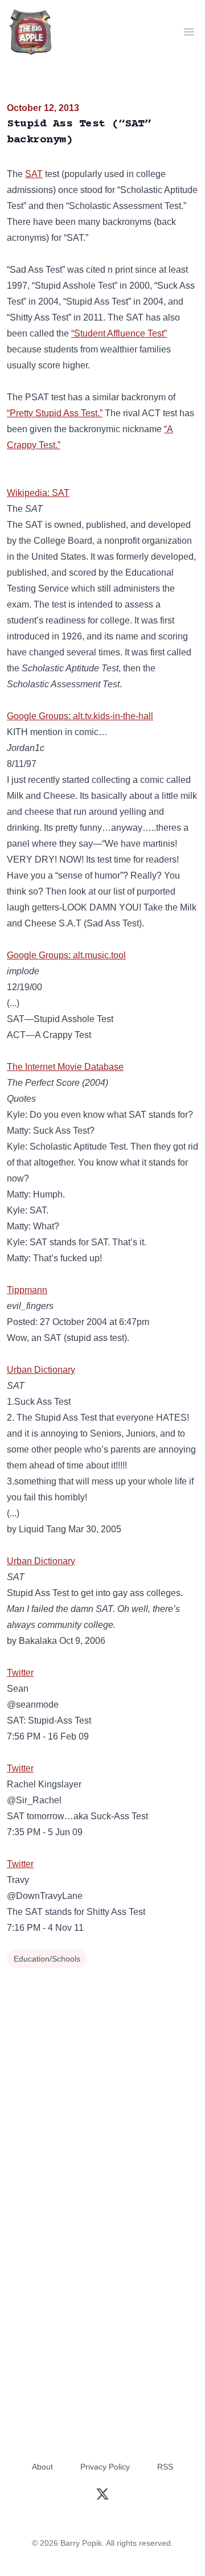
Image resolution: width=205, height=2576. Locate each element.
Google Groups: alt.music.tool (66, 955)
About (42, 2467)
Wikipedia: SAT (38, 493)
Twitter (20, 1673)
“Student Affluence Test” (119, 333)
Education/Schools (47, 1959)
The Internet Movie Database (65, 1067)
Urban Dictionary (41, 1370)
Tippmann (27, 1290)
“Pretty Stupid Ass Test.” (55, 413)
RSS (165, 2467)
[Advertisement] (102, 2079)
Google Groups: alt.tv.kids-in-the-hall (80, 716)
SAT (34, 174)
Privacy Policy (105, 2467)
